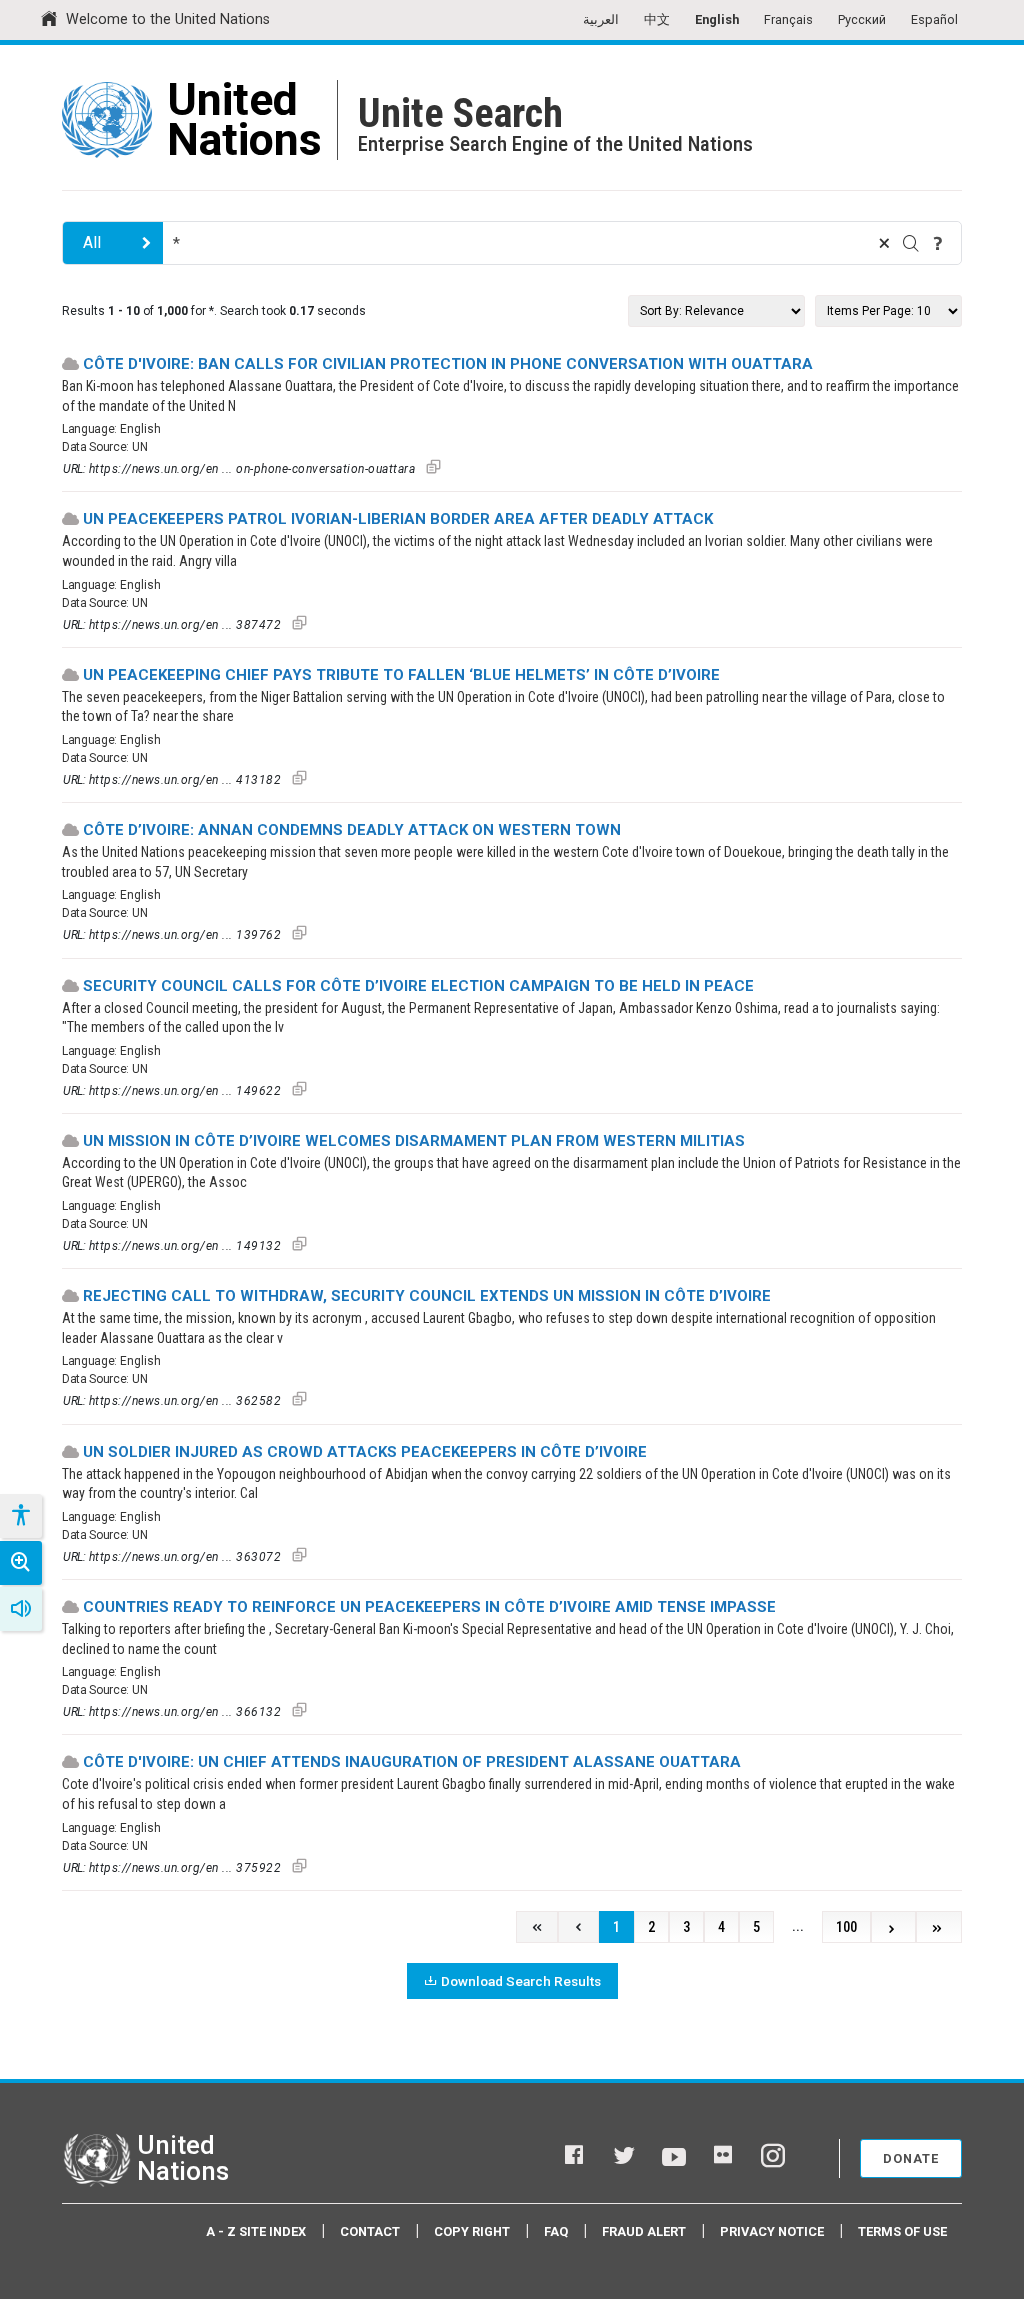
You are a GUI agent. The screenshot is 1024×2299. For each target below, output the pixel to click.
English (717, 19)
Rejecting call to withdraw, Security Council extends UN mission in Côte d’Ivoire (427, 1296)
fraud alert (644, 2231)
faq (556, 2231)
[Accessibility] (20, 1516)
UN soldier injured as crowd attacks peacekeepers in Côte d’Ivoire (365, 1452)
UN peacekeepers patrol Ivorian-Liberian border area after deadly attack (398, 519)
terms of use (902, 2231)
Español (934, 19)
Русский (862, 19)
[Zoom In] (21, 1563)
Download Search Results (521, 1981)
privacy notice (772, 2231)
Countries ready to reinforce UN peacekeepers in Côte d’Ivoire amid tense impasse (429, 1607)
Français (788, 19)
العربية (601, 19)
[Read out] (21, 1609)
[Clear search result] (884, 243)
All (92, 242)
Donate (911, 2158)
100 (846, 1927)
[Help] (938, 243)
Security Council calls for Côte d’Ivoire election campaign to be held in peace (418, 986)
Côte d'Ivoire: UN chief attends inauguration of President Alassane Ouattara (412, 1762)
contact (370, 2231)
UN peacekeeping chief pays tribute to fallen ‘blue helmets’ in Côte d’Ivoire (401, 675)
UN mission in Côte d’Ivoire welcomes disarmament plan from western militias (414, 1141)
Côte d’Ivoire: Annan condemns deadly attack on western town (352, 830)
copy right (472, 2231)
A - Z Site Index (256, 2231)
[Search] (911, 243)
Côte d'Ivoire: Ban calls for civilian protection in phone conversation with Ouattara (448, 364)
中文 (657, 19)
